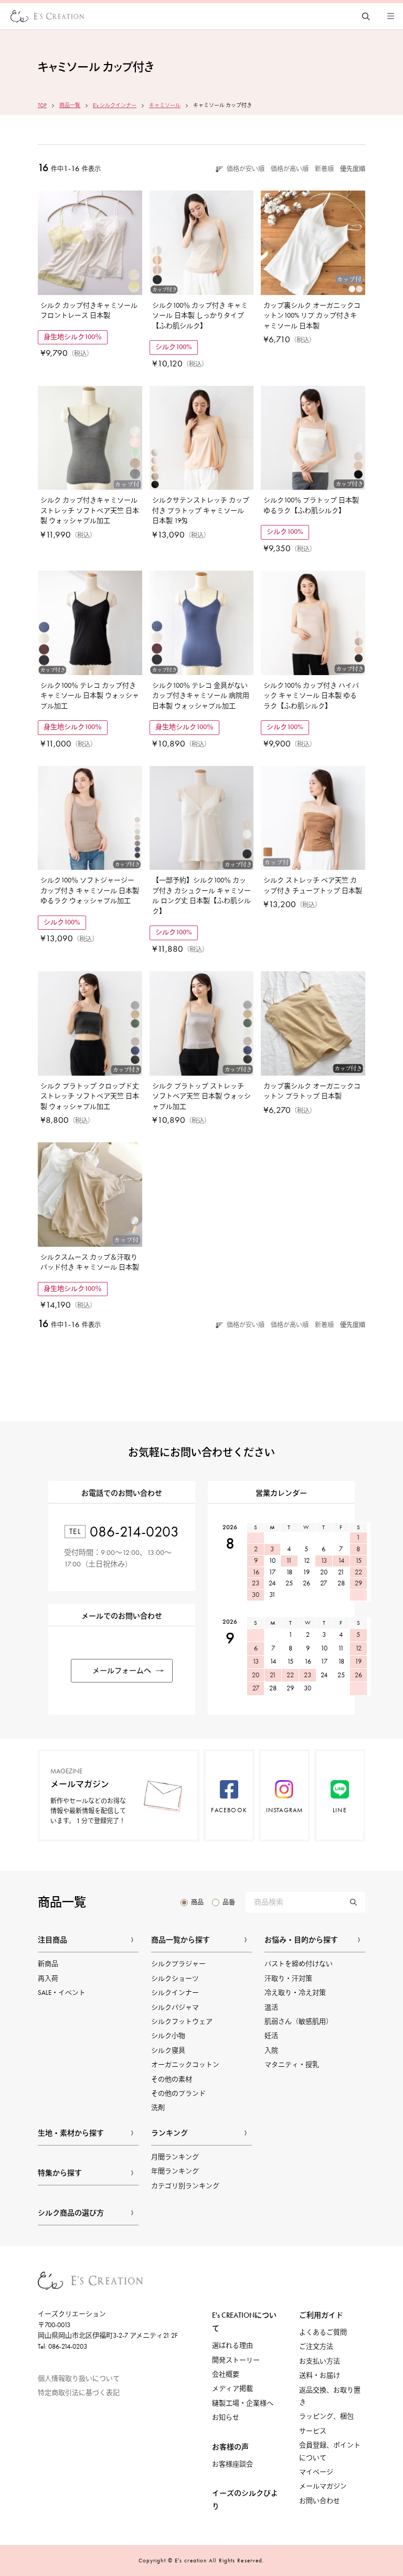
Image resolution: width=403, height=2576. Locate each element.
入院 (271, 2050)
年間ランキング (175, 2171)
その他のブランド (178, 2093)
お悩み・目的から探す (301, 1940)
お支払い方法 (320, 2361)
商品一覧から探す (181, 1940)
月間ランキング (175, 2157)
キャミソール (165, 106)
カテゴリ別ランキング (185, 2186)
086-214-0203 (134, 1532)
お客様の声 (230, 2447)
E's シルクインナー (115, 106)
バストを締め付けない (299, 1964)
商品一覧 (70, 106)
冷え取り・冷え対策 (295, 1993)
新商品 (48, 1964)
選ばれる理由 (232, 2345)
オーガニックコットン (185, 2064)
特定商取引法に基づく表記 (79, 2393)
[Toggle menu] (390, 16)
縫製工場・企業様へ (243, 2403)
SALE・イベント (62, 1993)
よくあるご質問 (323, 2332)
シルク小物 (168, 2036)
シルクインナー (175, 1993)
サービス (313, 2431)
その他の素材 (172, 2079)
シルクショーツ (175, 1978)
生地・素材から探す (71, 2133)
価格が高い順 (290, 169)
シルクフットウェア (182, 2021)
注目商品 (52, 1940)
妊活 (271, 2036)
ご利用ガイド (321, 2315)
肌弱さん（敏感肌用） (299, 2021)
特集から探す (60, 2173)
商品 (197, 1902)
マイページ (316, 2472)
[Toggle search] (366, 16)
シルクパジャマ (175, 2007)
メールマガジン (323, 2486)
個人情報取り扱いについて (79, 2378)
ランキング (169, 2133)
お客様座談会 (232, 2464)
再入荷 (48, 1978)
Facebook (229, 1810)
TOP (42, 106)
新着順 (324, 169)
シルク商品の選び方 (71, 2213)
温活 (271, 2007)
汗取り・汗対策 (288, 1978)
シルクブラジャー (178, 1964)
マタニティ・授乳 (292, 2064)
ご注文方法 (316, 2346)
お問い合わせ (320, 2501)
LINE (340, 1810)
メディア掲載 (232, 2388)
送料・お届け (320, 2375)
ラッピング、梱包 (326, 2416)
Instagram (285, 1810)
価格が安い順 (246, 169)
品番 (229, 1902)
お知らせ (226, 2417)
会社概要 (226, 2374)
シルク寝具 (168, 2050)
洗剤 (158, 2107)
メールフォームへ (122, 1671)
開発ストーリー (236, 2360)
